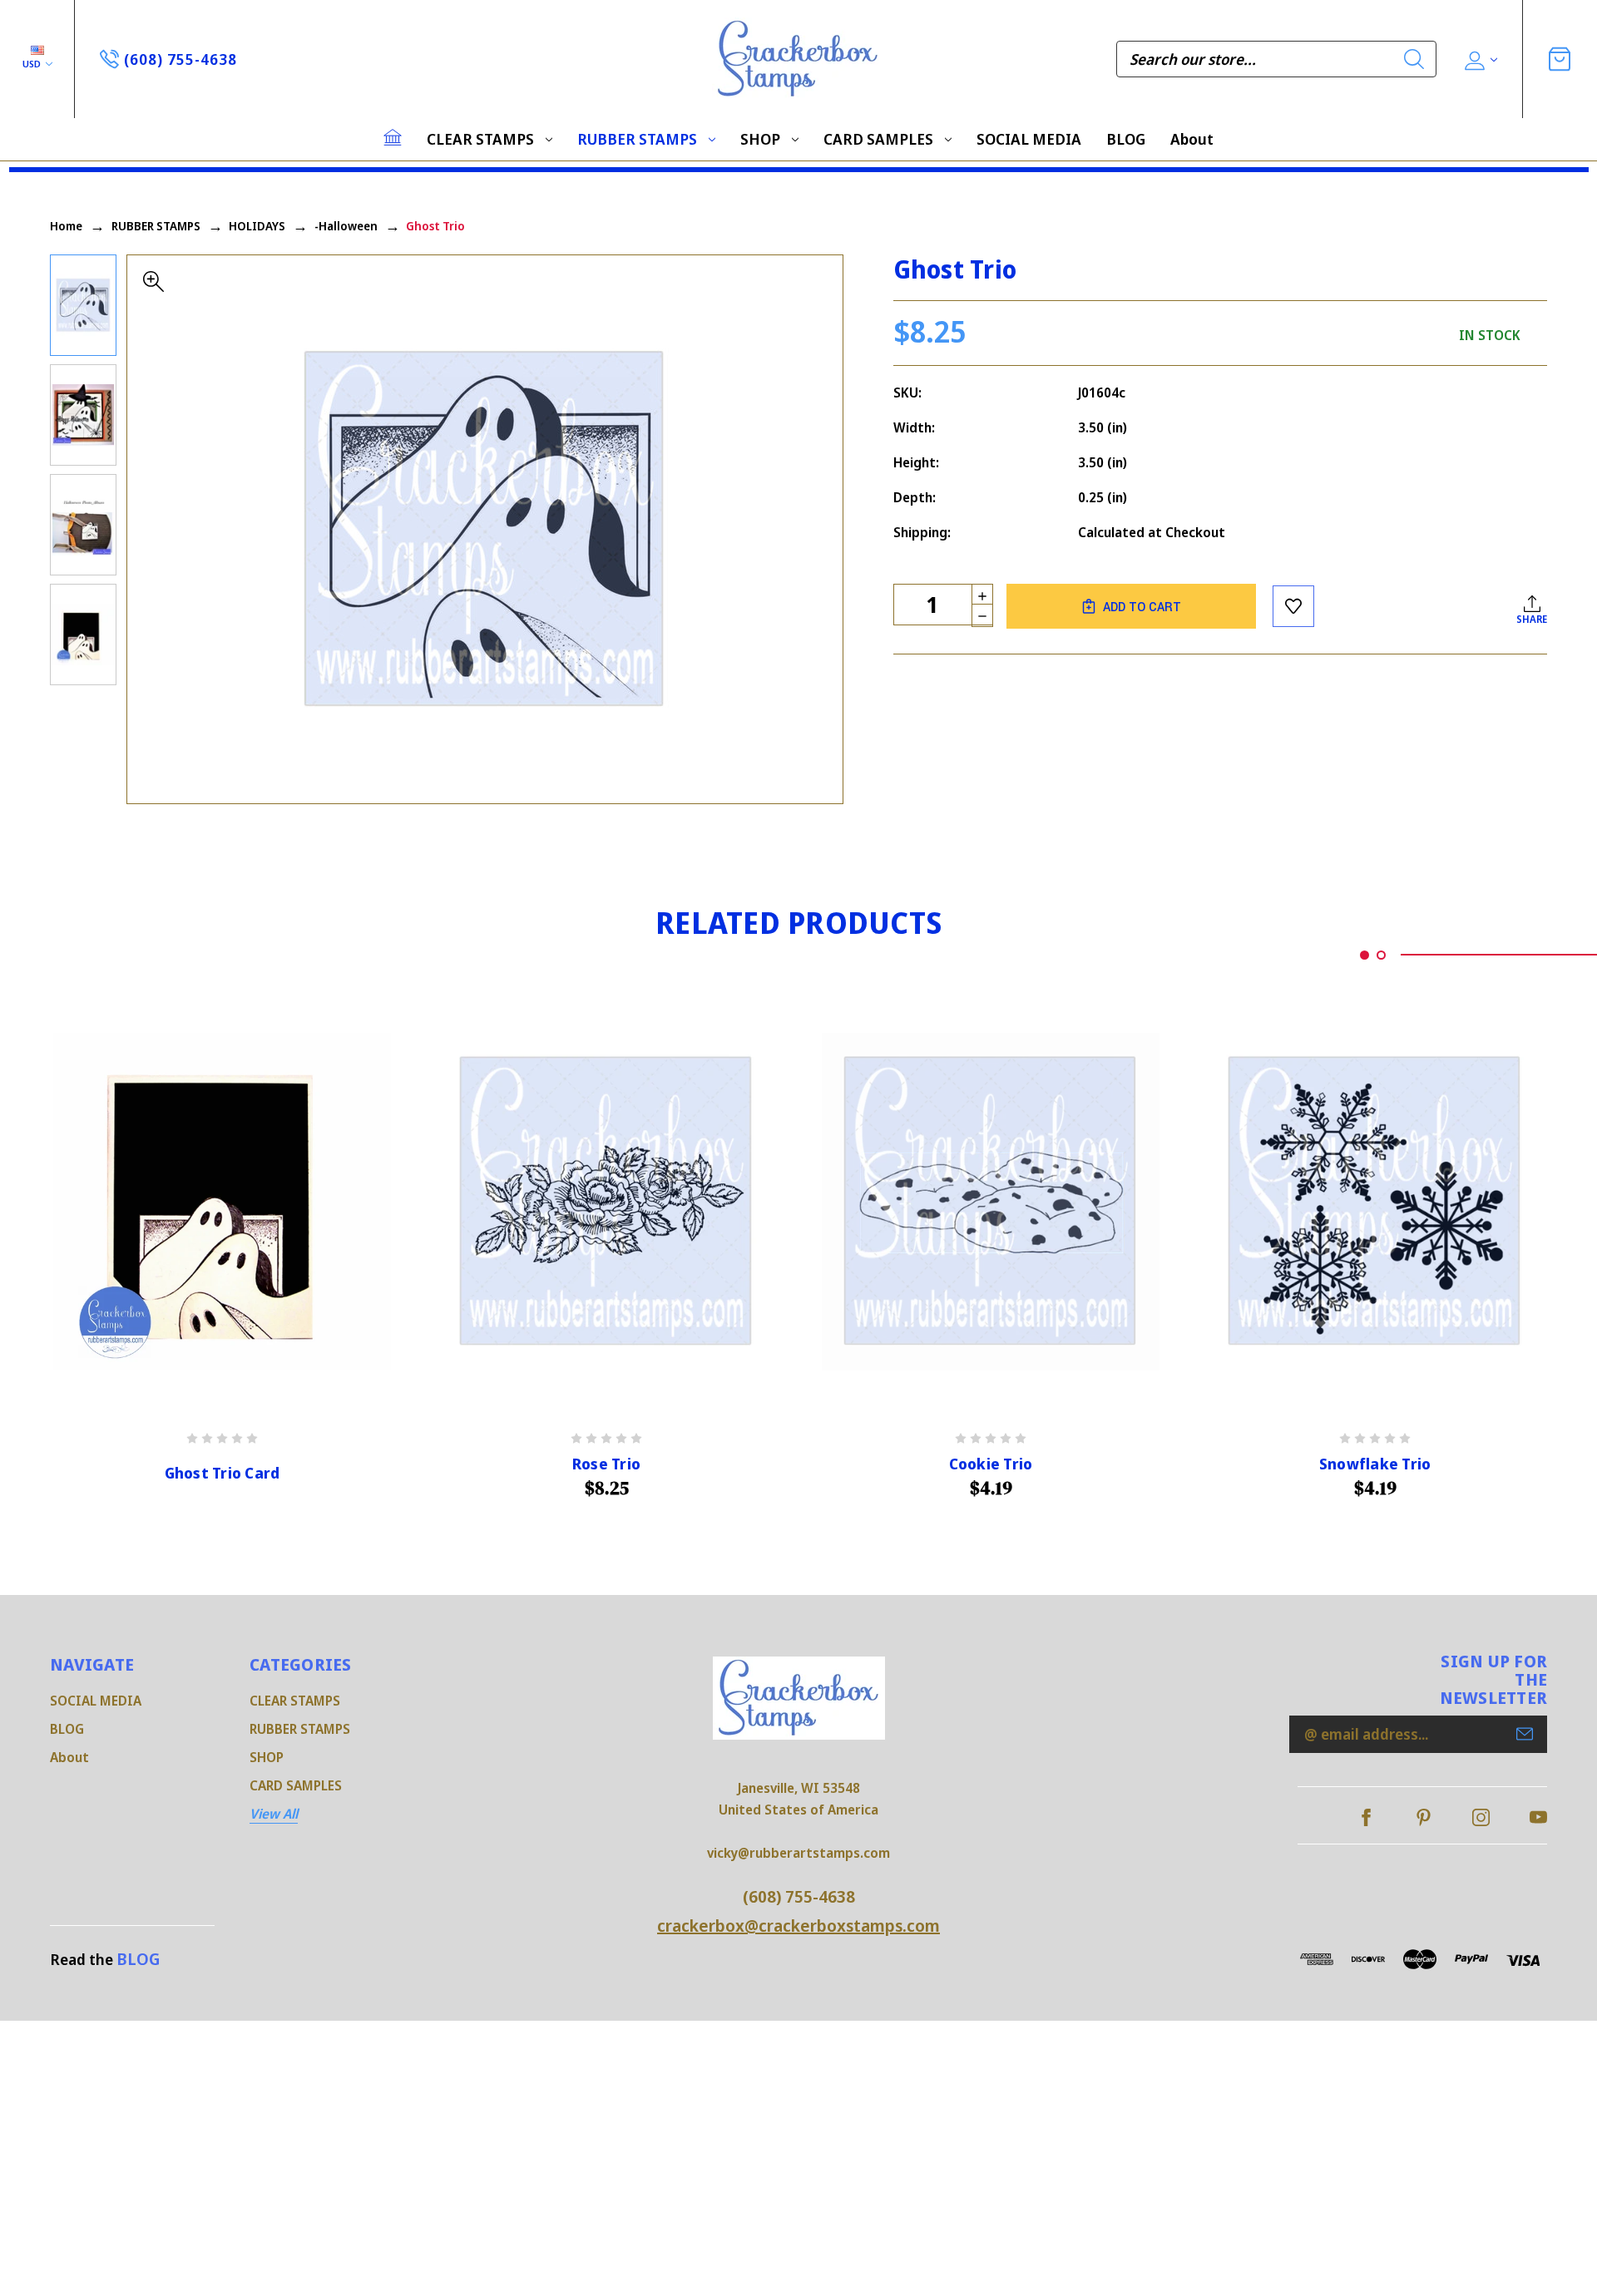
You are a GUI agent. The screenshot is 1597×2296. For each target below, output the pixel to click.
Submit (1525, 1734)
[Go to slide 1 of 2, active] (1365, 955)
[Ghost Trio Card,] (222, 1202)
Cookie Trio (991, 1464)
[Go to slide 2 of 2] (1381, 955)
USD (33, 64)
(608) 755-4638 (799, 1896)
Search (1414, 59)
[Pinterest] (1424, 1817)
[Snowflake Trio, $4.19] (1375, 1202)
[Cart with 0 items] (1560, 59)
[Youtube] (1538, 1817)
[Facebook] (1366, 1817)
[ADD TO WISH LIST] (1293, 606)
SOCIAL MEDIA (1029, 139)
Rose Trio (606, 1464)
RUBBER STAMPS (637, 139)
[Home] (393, 137)
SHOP (760, 139)
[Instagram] (1481, 1817)
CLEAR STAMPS (480, 139)
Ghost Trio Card (222, 1473)
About (1192, 139)
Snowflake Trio (1375, 1464)
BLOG (1126, 139)
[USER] (1479, 59)
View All (274, 1814)
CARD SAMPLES (878, 139)
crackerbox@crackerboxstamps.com (798, 1926)
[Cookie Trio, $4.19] (991, 1202)
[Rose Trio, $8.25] (606, 1202)
